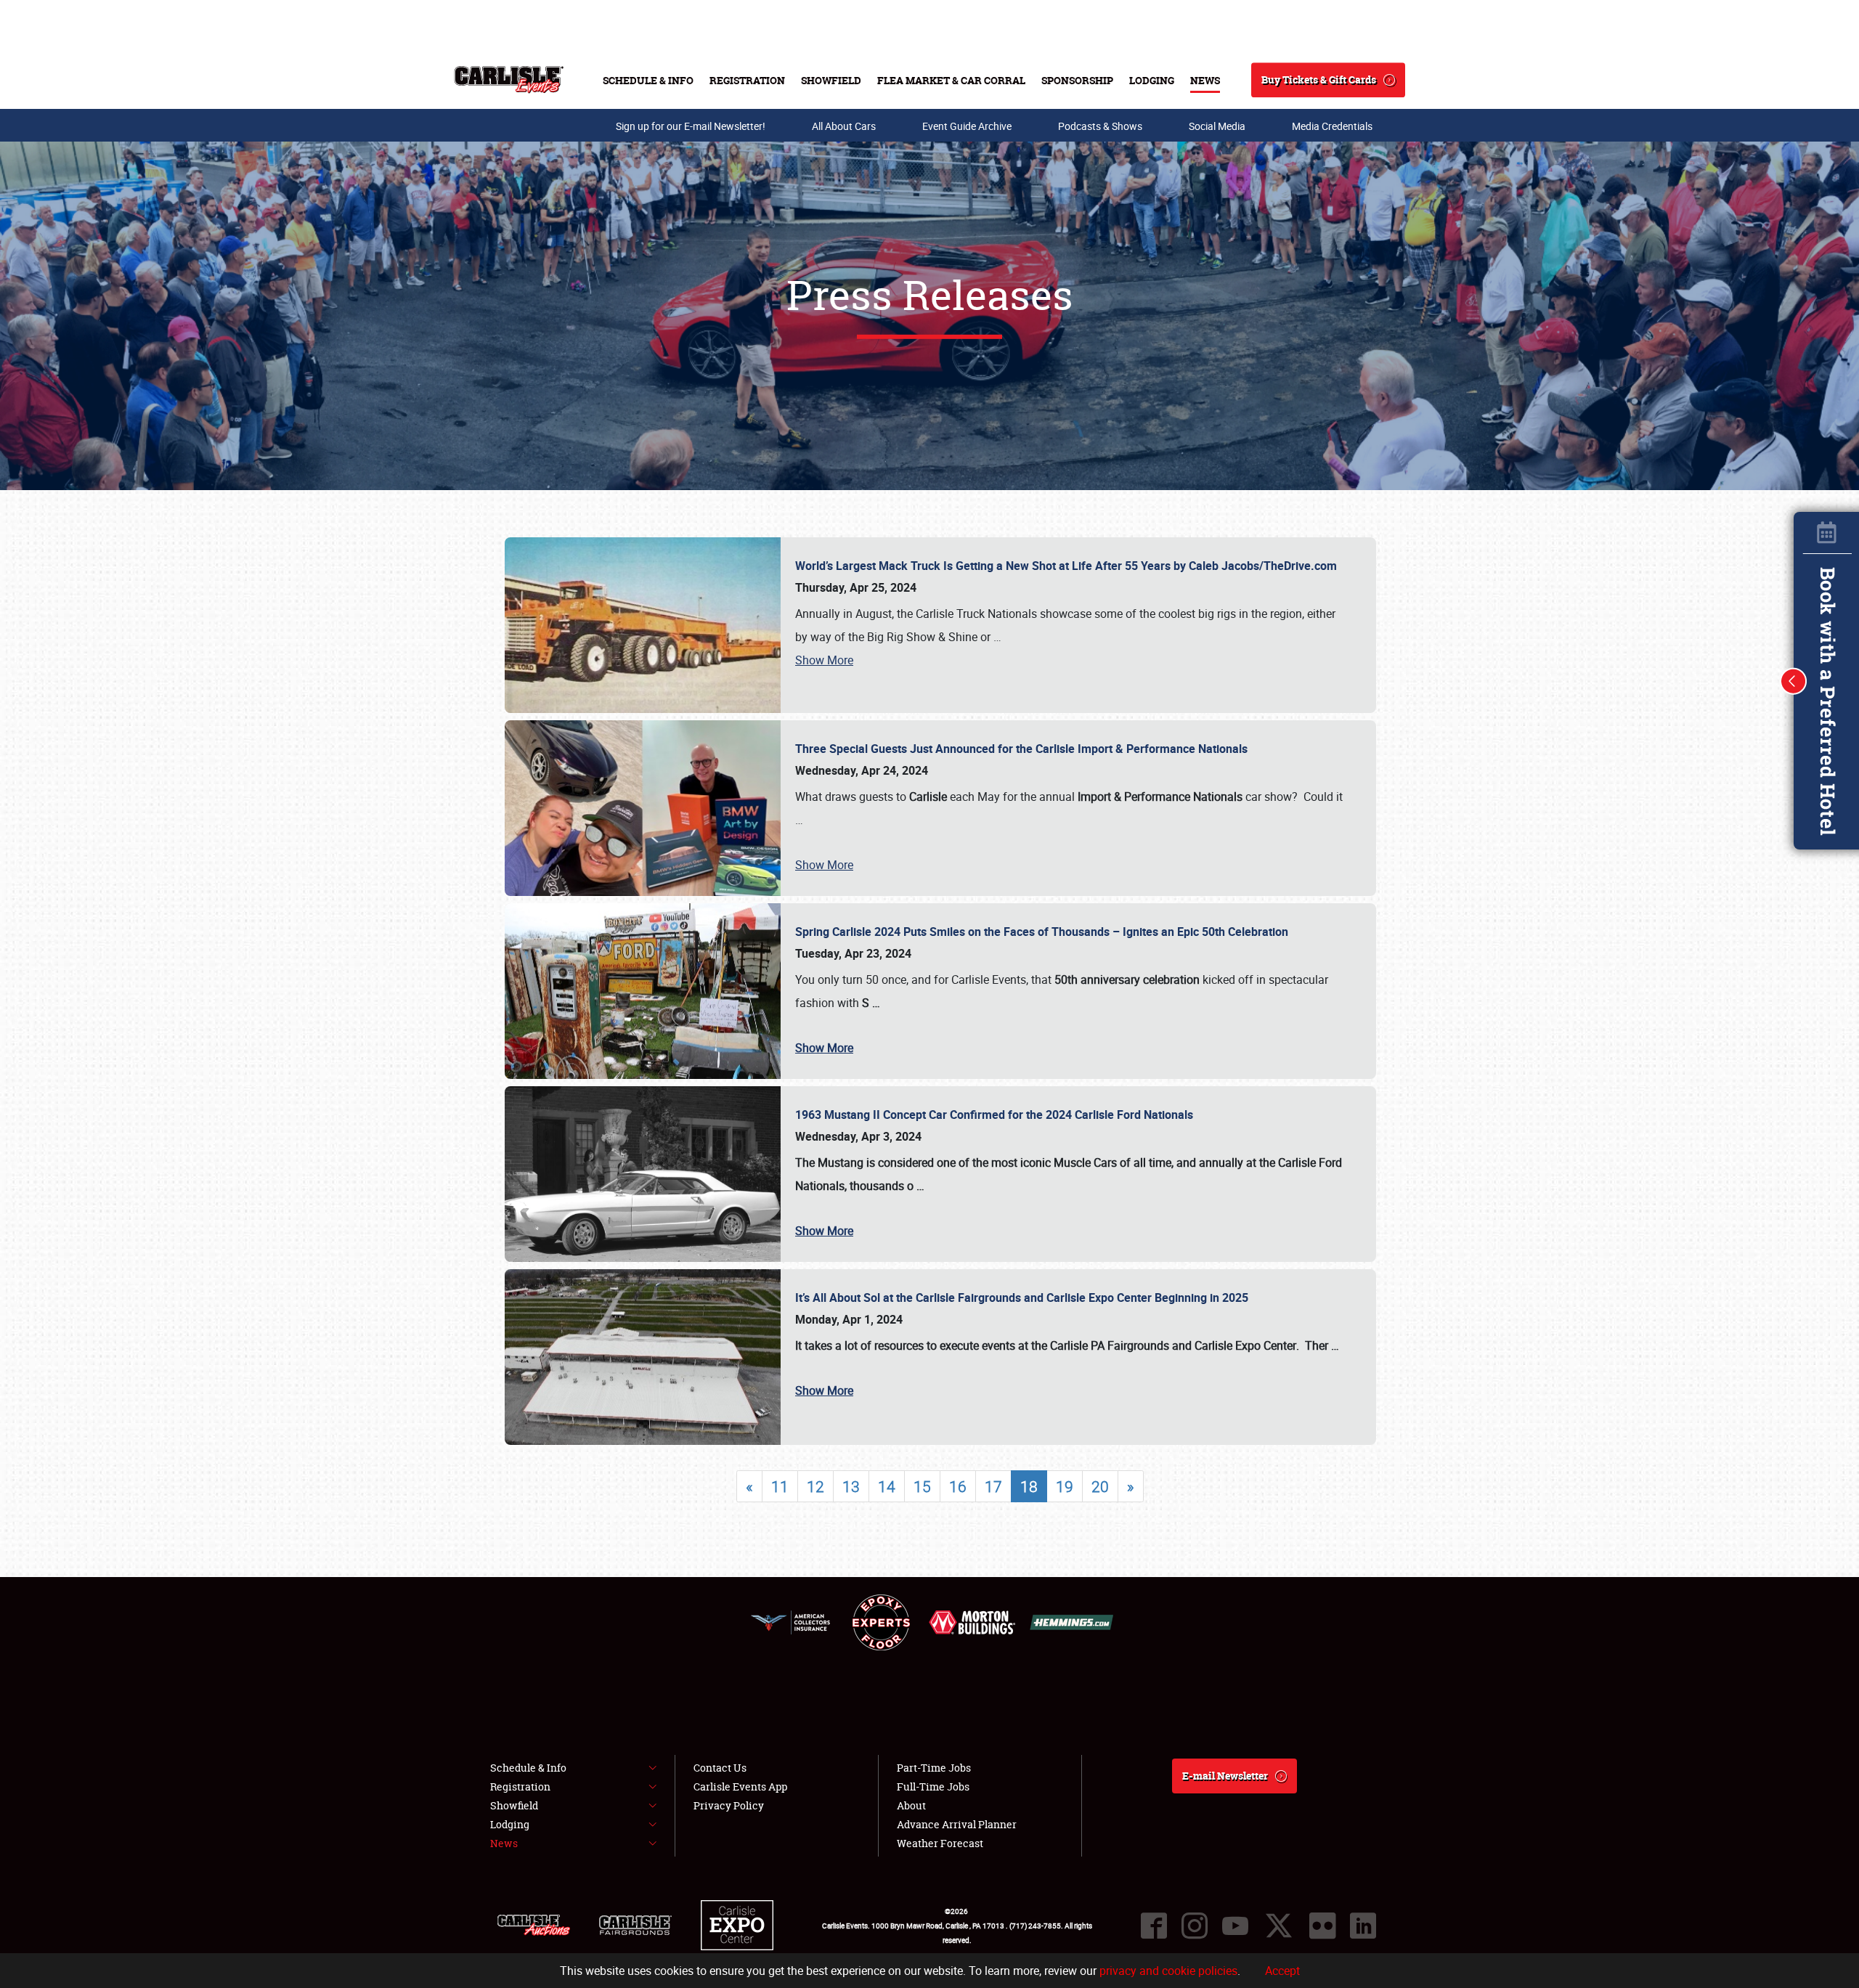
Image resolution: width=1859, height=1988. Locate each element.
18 (1029, 1486)
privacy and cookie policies (1168, 1971)
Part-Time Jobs (934, 1768)
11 (780, 1486)
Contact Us (720, 1768)
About (911, 1805)
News (1205, 80)
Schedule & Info (648, 80)
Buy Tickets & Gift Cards (1319, 80)
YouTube (1235, 1926)
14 (887, 1486)
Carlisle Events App (740, 1787)
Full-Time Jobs (933, 1787)
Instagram (1195, 1926)
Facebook (1154, 1926)
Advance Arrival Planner (957, 1824)
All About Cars (844, 126)
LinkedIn (1363, 1926)
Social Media (1217, 126)
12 (815, 1486)
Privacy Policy (729, 1805)
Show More (824, 660)
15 (922, 1486)
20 (1100, 1486)
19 (1065, 1486)
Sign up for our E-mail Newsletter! (691, 126)
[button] (1794, 681)
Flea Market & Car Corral (951, 80)
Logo (509, 80)
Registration (747, 80)
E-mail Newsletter (1225, 1776)
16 (958, 1486)
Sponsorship (1077, 80)
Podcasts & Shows (1100, 126)
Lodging (1152, 80)
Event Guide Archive (967, 126)
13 (851, 1486)
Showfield (831, 80)
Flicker (1322, 1926)
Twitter (1279, 1926)
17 (993, 1486)
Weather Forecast (940, 1843)
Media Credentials (1332, 126)
